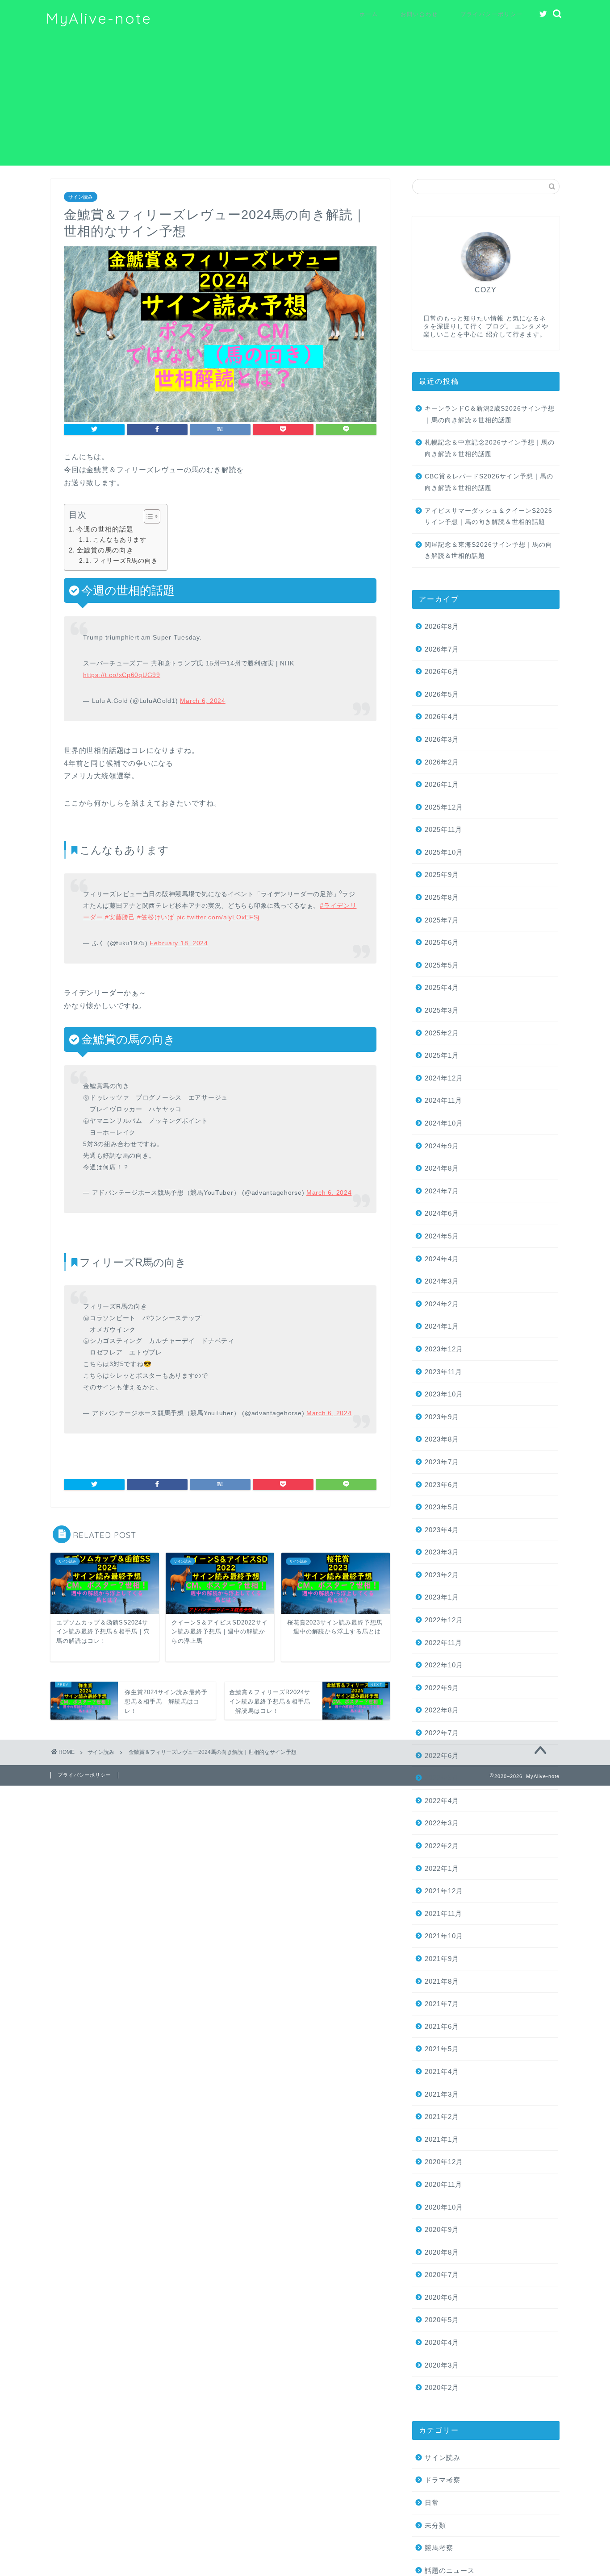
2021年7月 (442, 2004)
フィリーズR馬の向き (125, 561)
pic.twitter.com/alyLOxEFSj (218, 917)
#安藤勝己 (120, 917)
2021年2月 (442, 2117)
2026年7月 (442, 649)
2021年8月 (442, 1981)
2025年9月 (442, 875)
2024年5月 (442, 1236)
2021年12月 (444, 1891)
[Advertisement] (305, 103)
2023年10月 (444, 1394)
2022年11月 (443, 1643)
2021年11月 (443, 1913)
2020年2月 (442, 2387)
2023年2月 (442, 1575)
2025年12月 (444, 807)
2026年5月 (442, 694)
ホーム (369, 14)
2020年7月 (442, 2275)
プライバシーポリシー (492, 14)
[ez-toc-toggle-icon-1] (148, 516)
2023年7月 (442, 1462)
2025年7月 (442, 920)
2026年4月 (442, 717)
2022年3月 (442, 1823)
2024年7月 (442, 1191)
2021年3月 (442, 2094)
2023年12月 (444, 1349)
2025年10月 (444, 852)
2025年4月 (442, 987)
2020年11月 (443, 2184)
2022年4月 (442, 1801)
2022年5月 (442, 1778)
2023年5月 (442, 1507)
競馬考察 (439, 2548)
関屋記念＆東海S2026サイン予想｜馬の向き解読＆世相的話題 (489, 551)
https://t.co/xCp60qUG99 (122, 675)
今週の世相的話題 (105, 529)
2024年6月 (442, 1213)
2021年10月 (444, 1936)
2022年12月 (444, 1620)
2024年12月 (444, 1078)
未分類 (435, 2525)
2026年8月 (442, 626)
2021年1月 (442, 2139)
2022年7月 (442, 1733)
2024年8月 (442, 1168)
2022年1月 (442, 1868)
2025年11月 (443, 829)
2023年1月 (442, 1597)
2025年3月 (442, 1010)
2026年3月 (442, 739)
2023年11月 (443, 1372)
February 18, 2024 (179, 943)
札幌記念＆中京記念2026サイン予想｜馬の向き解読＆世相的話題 (490, 448)
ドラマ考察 (443, 2480)
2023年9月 (442, 1417)
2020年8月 (442, 2252)
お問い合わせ (419, 14)
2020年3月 (442, 2365)
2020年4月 (442, 2342)
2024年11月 (443, 1100)
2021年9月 (442, 1959)
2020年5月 (442, 2320)
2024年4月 (442, 1259)
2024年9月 (442, 1146)
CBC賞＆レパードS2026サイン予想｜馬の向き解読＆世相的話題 (489, 482)
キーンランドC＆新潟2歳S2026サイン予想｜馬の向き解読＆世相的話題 (490, 414)
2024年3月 (442, 1281)
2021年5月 (442, 2049)
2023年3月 (442, 1552)
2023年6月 (442, 1485)
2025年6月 (442, 942)
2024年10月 (444, 1123)
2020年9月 (442, 2229)
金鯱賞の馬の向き (105, 550)
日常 (432, 2503)
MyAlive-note (99, 18)
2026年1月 (442, 784)
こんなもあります (120, 540)
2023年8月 (442, 1439)
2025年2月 (442, 1033)
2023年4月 (442, 1530)
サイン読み (81, 197)
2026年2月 (442, 762)
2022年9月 (442, 1688)
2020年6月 (442, 2297)
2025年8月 (442, 897)
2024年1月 (442, 1326)
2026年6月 (442, 671)
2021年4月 (442, 2071)
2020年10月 (444, 2207)
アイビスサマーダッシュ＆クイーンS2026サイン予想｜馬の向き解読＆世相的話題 (489, 517)
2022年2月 (442, 1846)
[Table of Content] (152, 516)
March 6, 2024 (203, 701)
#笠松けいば (155, 917)
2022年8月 (442, 1710)
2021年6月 (442, 2026)
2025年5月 (442, 965)
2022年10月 (444, 1665)
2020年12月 (444, 2162)
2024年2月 (442, 1304)
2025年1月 (442, 1055)
